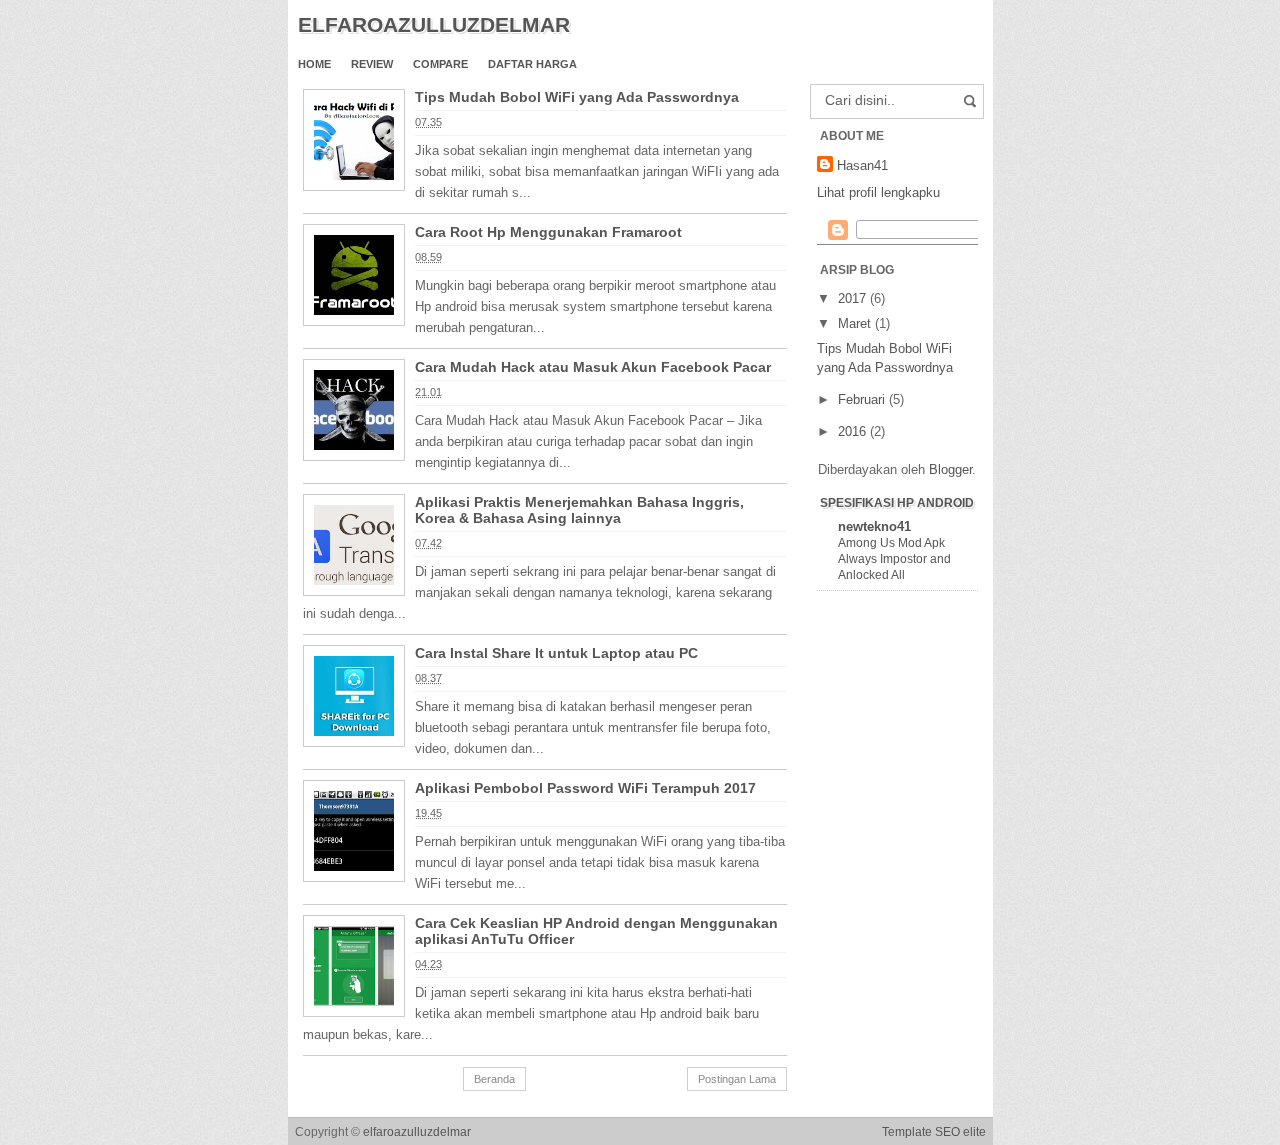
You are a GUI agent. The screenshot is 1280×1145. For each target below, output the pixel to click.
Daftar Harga (532, 64)
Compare (440, 64)
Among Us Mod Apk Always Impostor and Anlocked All (894, 559)
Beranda (494, 1079)
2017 (854, 298)
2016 (854, 431)
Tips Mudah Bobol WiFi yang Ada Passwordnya (577, 97)
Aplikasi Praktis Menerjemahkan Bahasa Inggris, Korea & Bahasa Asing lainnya (579, 510)
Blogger (950, 469)
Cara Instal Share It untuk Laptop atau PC (556, 653)
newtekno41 (874, 526)
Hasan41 (862, 165)
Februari (863, 399)
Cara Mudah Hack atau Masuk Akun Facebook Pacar (593, 367)
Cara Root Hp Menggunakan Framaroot (548, 232)
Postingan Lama (737, 1079)
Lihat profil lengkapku (878, 192)
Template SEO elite (934, 1131)
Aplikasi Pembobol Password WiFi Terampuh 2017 (585, 788)
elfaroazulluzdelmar (417, 1131)
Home (314, 64)
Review (372, 64)
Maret (856, 323)
